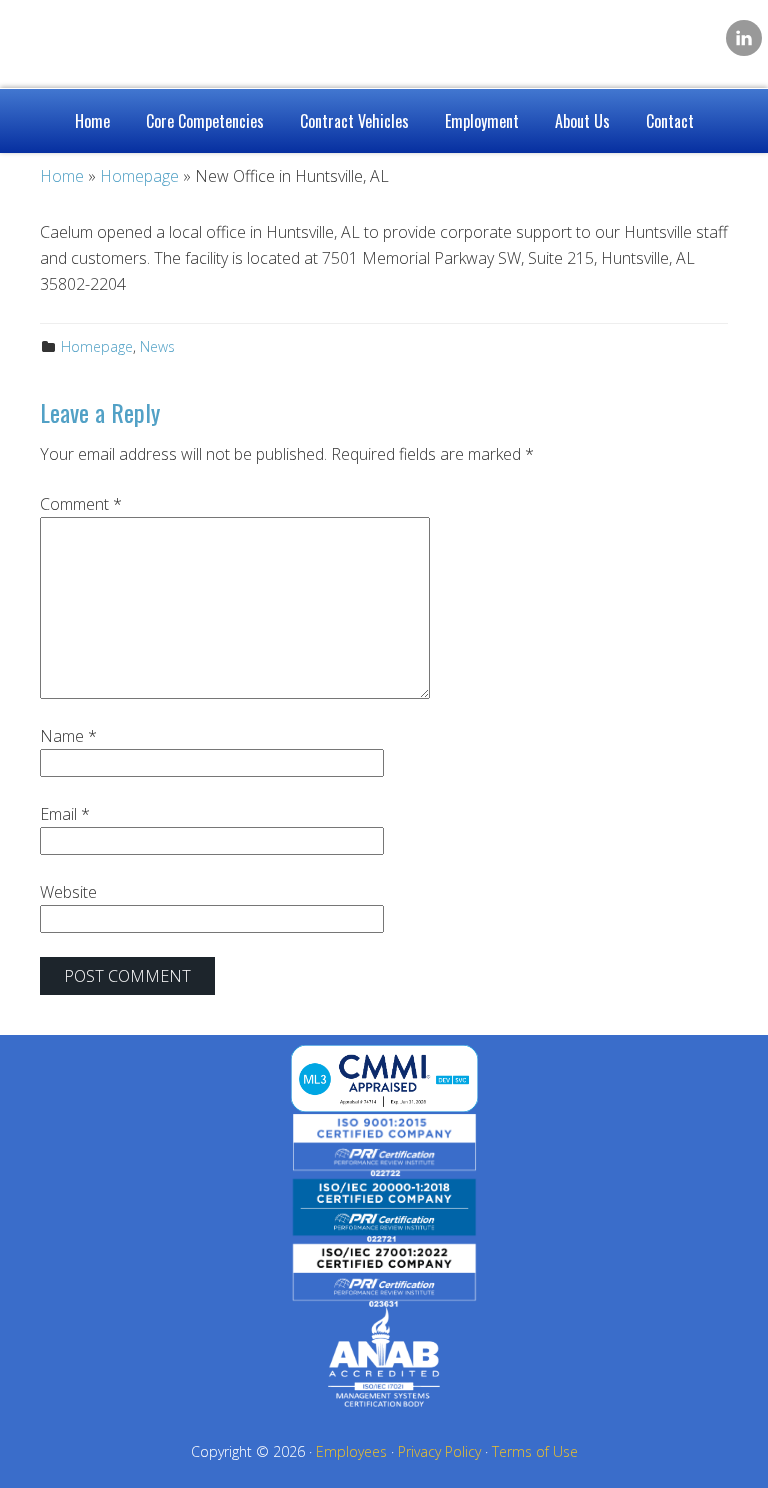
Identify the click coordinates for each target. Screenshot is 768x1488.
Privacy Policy (439, 1451)
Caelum (170, 40)
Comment (81, 504)
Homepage (97, 346)
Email (65, 814)
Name (68, 736)
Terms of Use (535, 1451)
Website (68, 892)
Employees (351, 1451)
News (157, 346)
